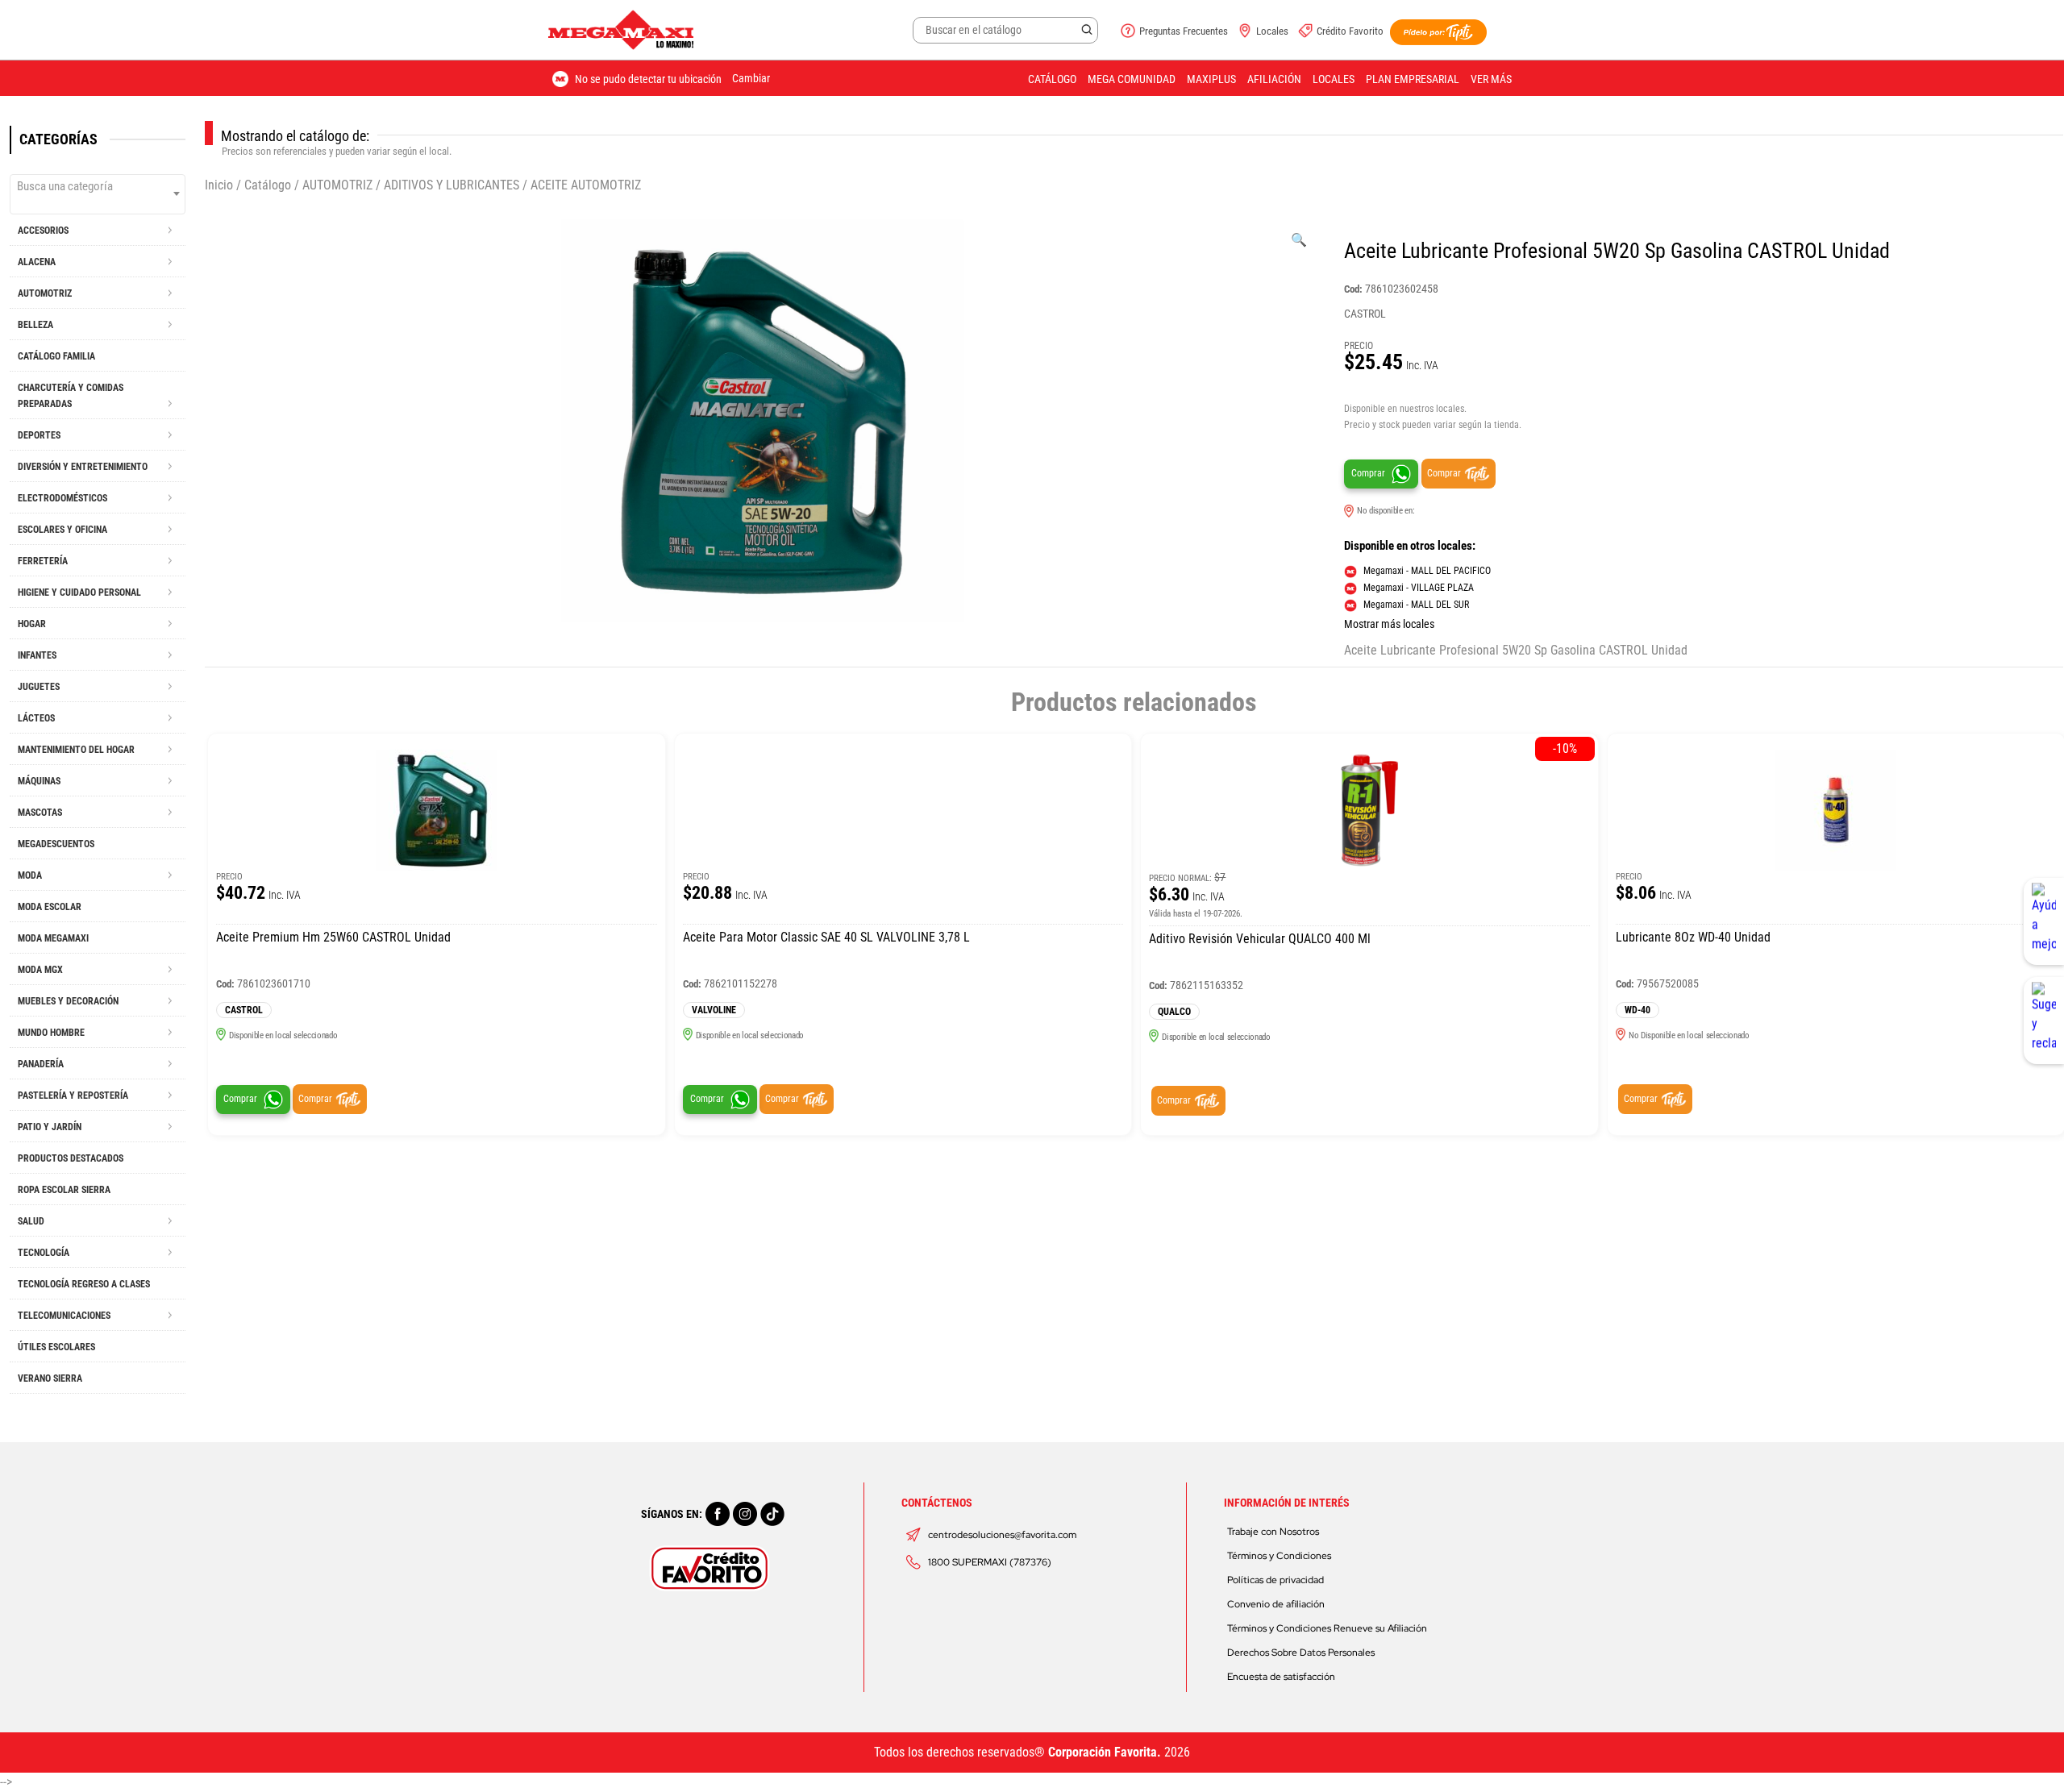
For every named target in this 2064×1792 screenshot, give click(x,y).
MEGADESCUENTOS (56, 844)
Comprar (1368, 473)
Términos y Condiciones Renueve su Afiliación (1327, 1628)
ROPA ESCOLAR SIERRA (64, 1190)
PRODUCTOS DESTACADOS (71, 1158)
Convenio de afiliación (1276, 1604)
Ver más (1491, 79)
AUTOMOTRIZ (337, 185)
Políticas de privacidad (1275, 1580)
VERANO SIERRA (50, 1378)
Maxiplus (1211, 79)
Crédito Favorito (1350, 31)
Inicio (219, 185)
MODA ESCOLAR (50, 907)
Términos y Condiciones (1279, 1556)
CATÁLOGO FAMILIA (56, 356)
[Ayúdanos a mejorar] (2044, 921)
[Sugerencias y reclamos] (2044, 1021)
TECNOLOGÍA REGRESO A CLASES (84, 1284)
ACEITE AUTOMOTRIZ (586, 185)
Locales (1272, 31)
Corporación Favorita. (1105, 1752)
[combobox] (98, 194)
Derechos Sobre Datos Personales (1301, 1653)
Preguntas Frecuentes (1184, 31)
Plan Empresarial (1413, 79)
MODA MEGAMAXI (53, 938)
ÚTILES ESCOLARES (56, 1347)
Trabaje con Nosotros (1273, 1532)
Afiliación (1274, 79)
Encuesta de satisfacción (1281, 1677)
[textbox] (98, 186)
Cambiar (751, 78)
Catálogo (1052, 79)
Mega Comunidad (1132, 79)
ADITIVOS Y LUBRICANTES (451, 185)
